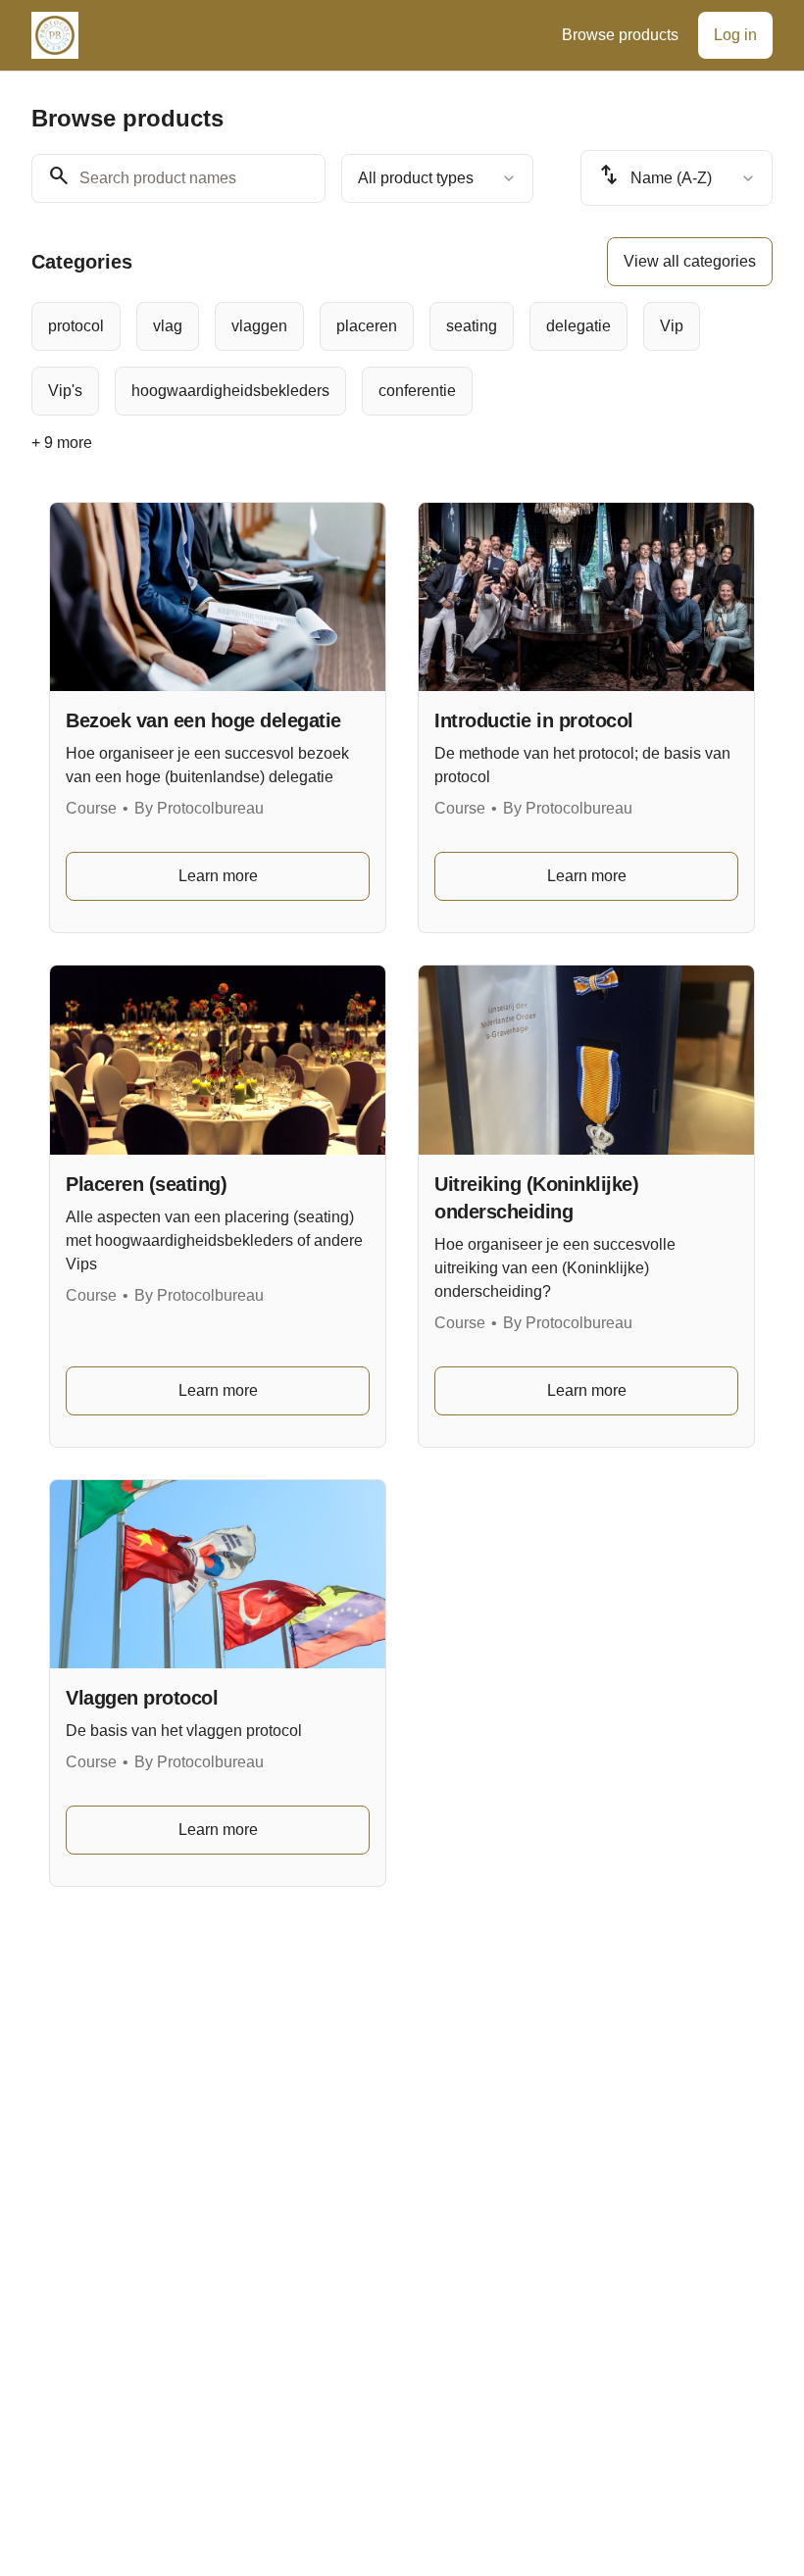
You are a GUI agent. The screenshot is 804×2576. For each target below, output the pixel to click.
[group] (402, 359)
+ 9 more (62, 443)
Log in (735, 35)
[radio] (76, 326)
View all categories (690, 261)
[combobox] (437, 178)
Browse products (620, 35)
